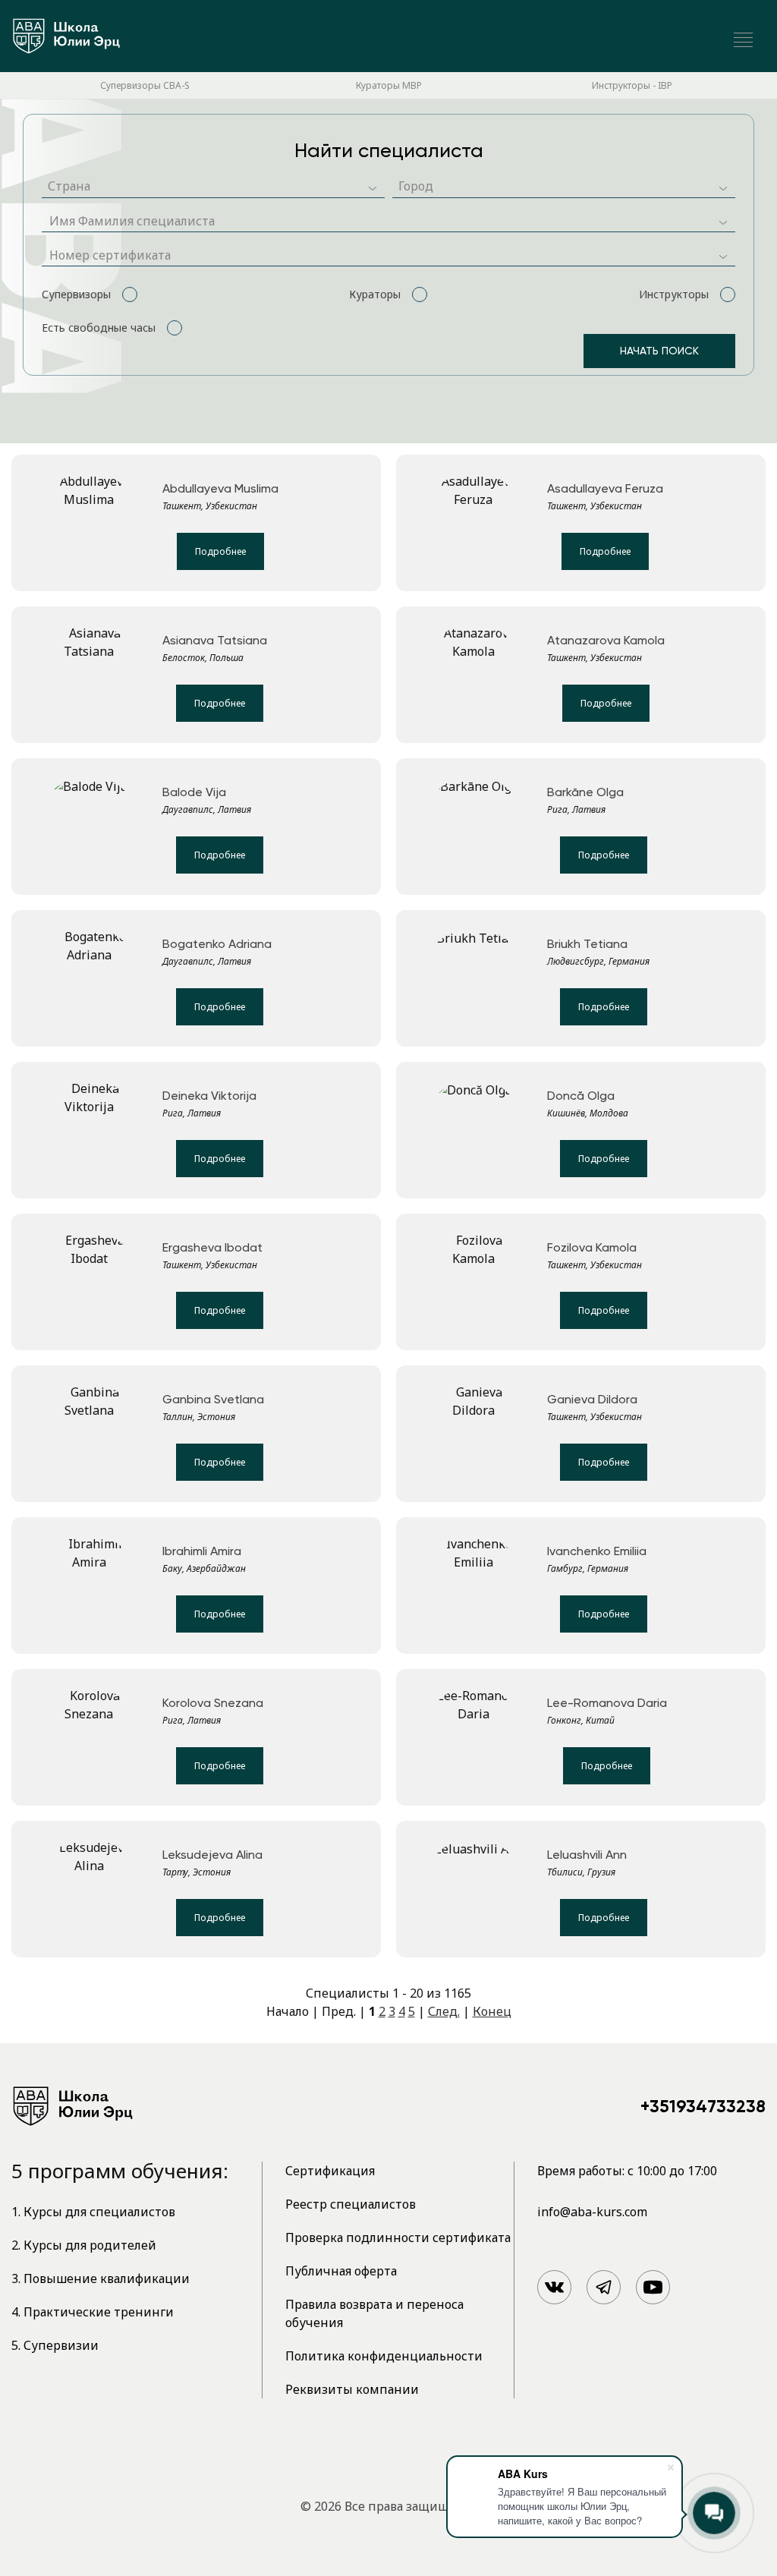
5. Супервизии (55, 2345)
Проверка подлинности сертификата (398, 2237)
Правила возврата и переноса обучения (374, 2313)
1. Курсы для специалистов (93, 2212)
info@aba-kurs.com (592, 2212)
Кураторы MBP (389, 85)
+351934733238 (703, 2106)
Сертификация (330, 2171)
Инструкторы (674, 294)
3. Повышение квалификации (101, 2278)
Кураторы (375, 294)
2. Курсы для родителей (84, 2245)
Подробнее (220, 551)
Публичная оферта (341, 2271)
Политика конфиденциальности (384, 2356)
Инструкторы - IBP (632, 85)
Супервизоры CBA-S (145, 85)
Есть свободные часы (99, 328)
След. (444, 2011)
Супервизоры (76, 294)
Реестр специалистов (351, 2204)
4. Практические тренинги (93, 2312)
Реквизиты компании (352, 2389)
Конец (492, 2011)
